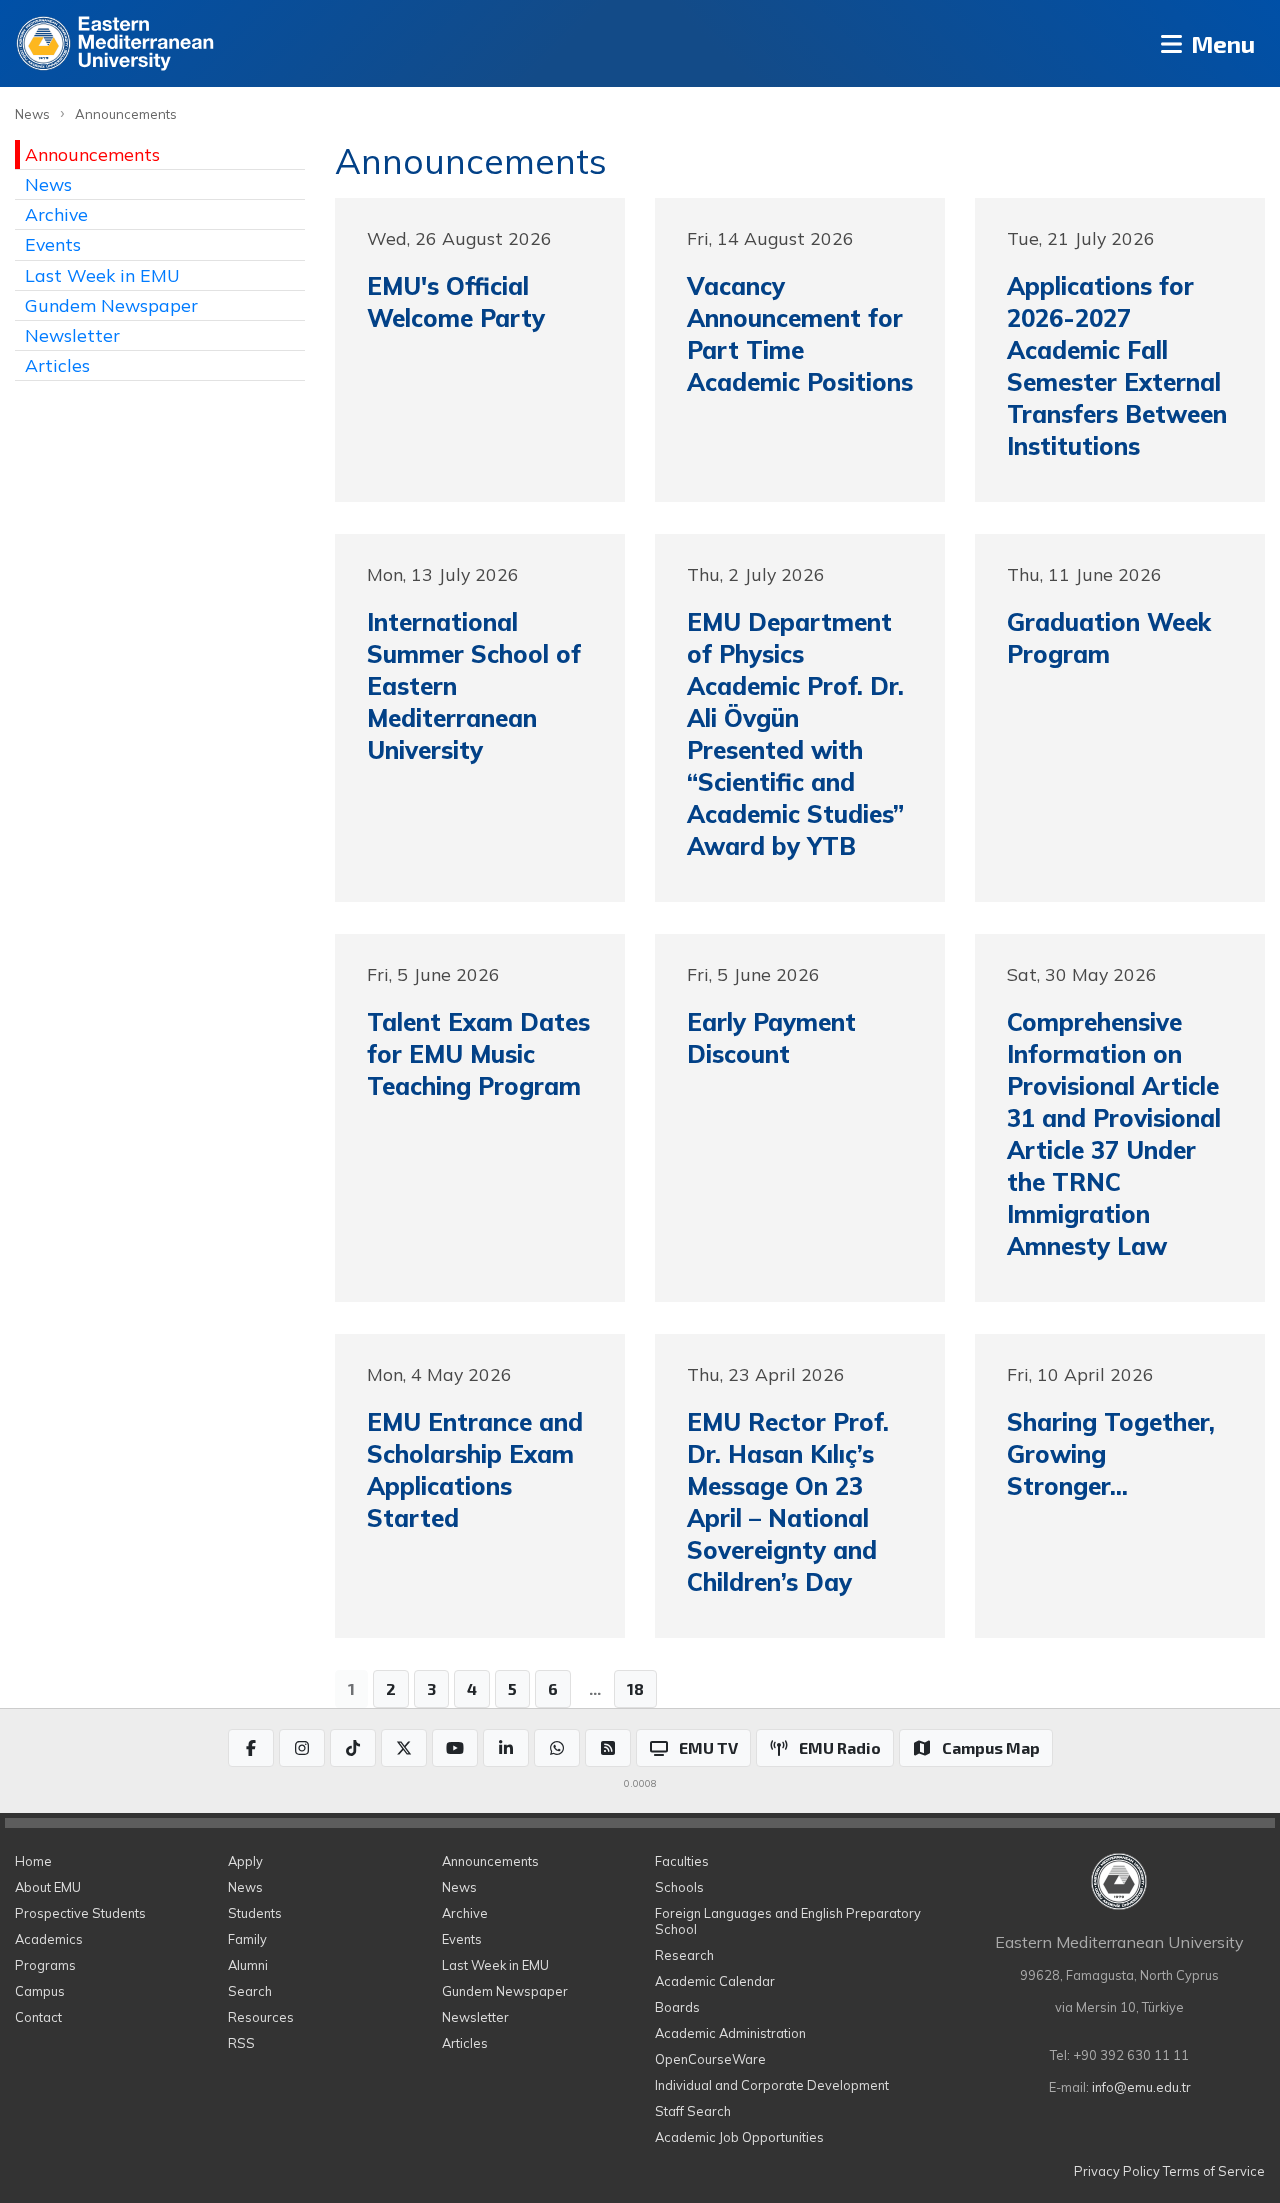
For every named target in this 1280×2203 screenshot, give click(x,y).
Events (53, 244)
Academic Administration (730, 2033)
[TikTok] (353, 1748)
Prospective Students (80, 1913)
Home (33, 1861)
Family (247, 1939)
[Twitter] (404, 1748)
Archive (56, 214)
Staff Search (693, 2111)
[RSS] (608, 1748)
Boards (677, 2007)
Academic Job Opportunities (739, 2137)
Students (255, 1913)
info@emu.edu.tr (1141, 2087)
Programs (45, 1965)
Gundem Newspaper (111, 305)
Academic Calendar (715, 1981)
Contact (38, 2017)
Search (250, 1991)
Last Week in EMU (102, 275)
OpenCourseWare (710, 2059)
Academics (49, 1939)
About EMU (48, 1887)
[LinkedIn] (506, 1748)
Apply (245, 1861)
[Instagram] (302, 1748)
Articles (57, 365)
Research (684, 1955)
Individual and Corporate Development (772, 2085)
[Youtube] (455, 1748)
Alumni (248, 1965)
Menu (1220, 43)
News (32, 114)
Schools (679, 1887)
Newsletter (72, 335)
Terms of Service (1214, 2171)
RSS (241, 2043)
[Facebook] (251, 1748)
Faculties (682, 1861)
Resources (261, 2017)
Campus (40, 1991)
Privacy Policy (1117, 2171)
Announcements (126, 114)
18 (635, 1688)
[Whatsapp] (557, 1748)
